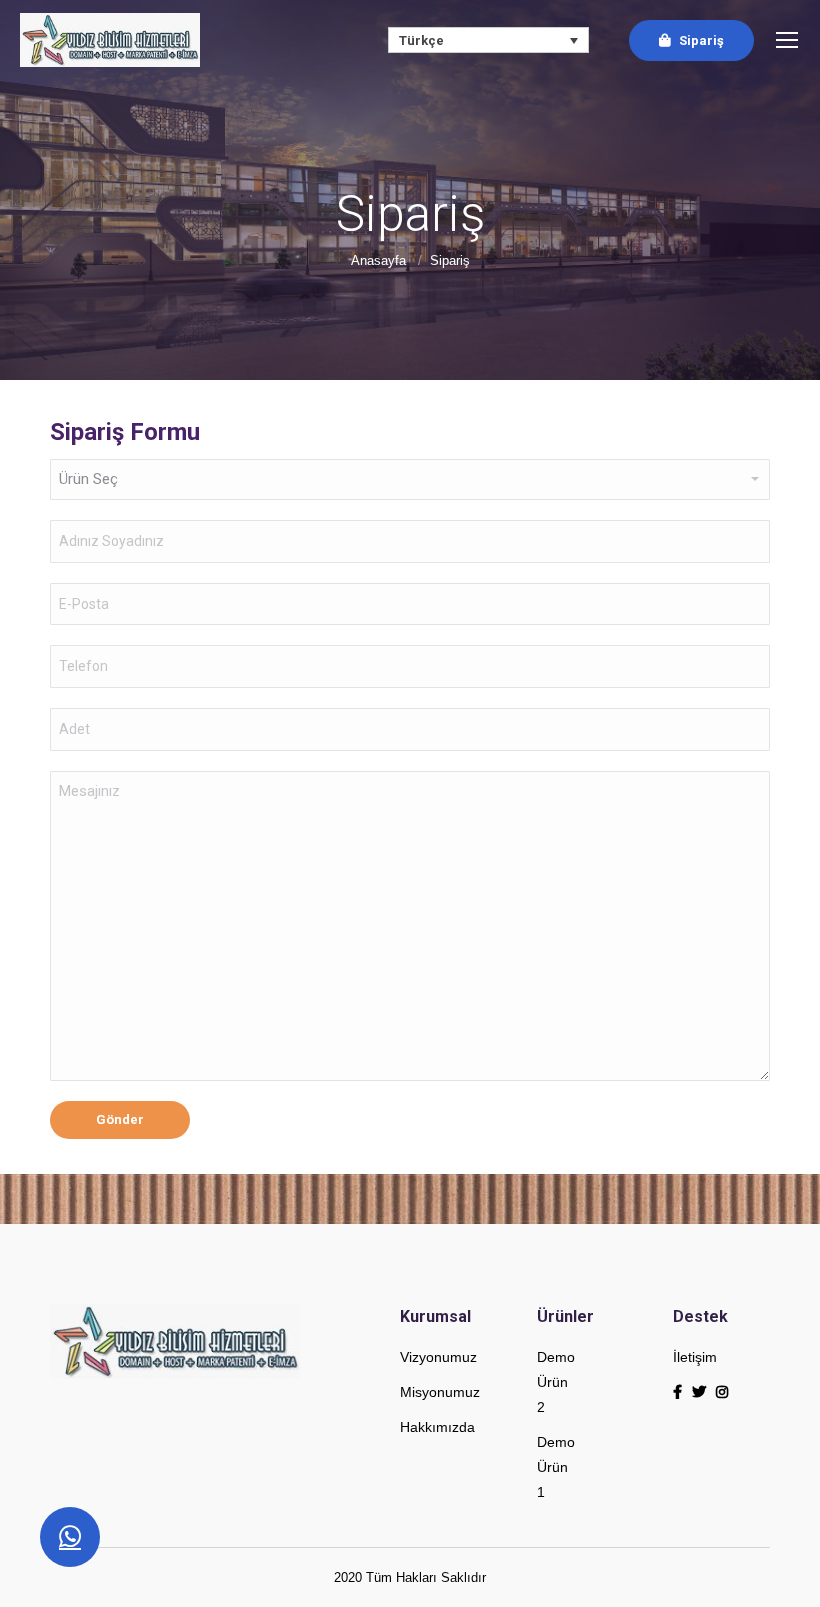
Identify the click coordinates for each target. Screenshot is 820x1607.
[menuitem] (691, 40)
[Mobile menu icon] (787, 40)
